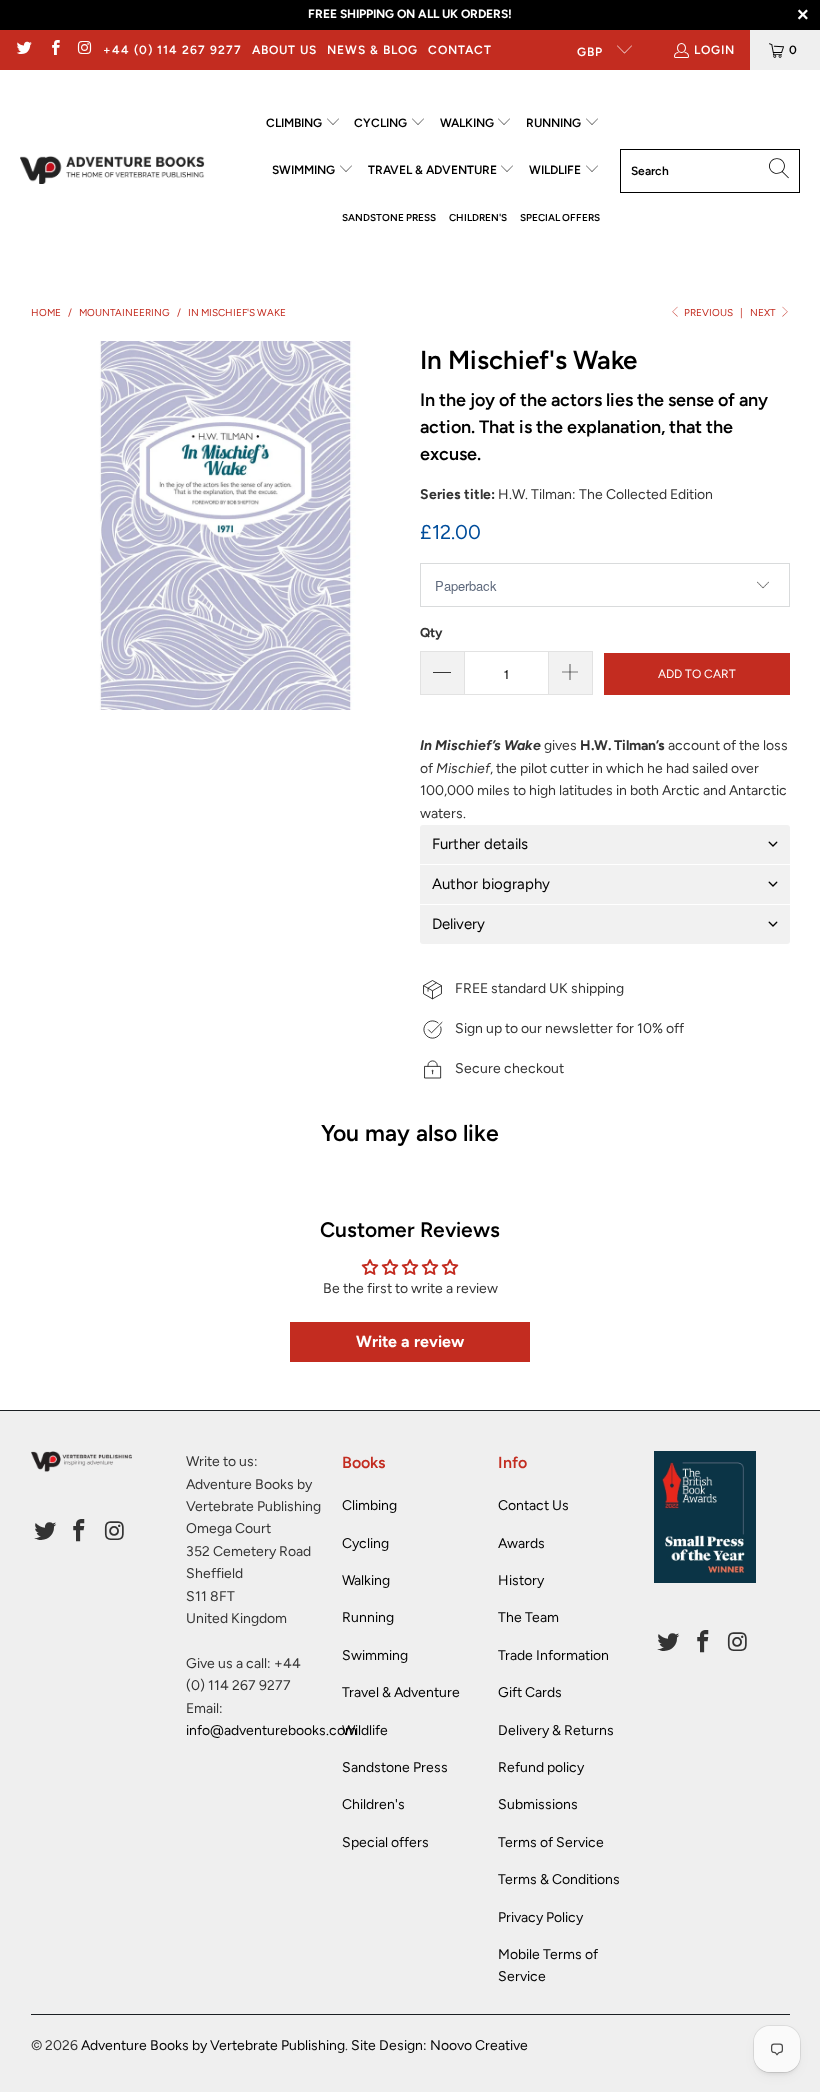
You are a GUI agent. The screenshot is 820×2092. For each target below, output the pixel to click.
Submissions (538, 1804)
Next (764, 312)
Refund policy (541, 1767)
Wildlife (365, 1730)
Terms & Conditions (559, 1879)
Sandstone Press (395, 1767)
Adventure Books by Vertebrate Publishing (213, 2045)
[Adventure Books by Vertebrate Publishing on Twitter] (23, 50)
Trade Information (553, 1655)
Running (368, 1617)
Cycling (365, 1543)
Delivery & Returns (556, 1730)
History (521, 1580)
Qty (431, 632)
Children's (373, 1804)
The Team (528, 1617)
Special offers (385, 1842)
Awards (521, 1543)
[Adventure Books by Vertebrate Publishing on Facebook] (53, 50)
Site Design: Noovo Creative (439, 2045)
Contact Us (533, 1505)
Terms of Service (551, 1842)
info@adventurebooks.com (271, 1730)
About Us (284, 50)
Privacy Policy (540, 1917)
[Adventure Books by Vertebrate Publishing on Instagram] (84, 50)
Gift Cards (530, 1692)
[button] (303, 123)
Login (714, 50)
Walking (366, 1580)
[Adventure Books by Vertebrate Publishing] (112, 170)
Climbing (369, 1505)
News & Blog (372, 50)
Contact (460, 50)
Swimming (375, 1655)
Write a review (410, 1341)
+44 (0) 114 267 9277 (172, 50)
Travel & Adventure (401, 1692)
